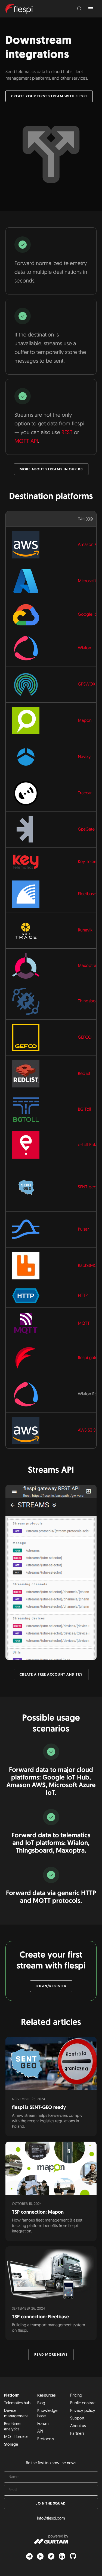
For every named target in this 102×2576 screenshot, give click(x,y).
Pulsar (83, 1230)
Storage (11, 2445)
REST (67, 433)
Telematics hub (17, 2403)
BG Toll (84, 1110)
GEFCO (85, 1038)
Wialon (84, 648)
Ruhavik (85, 930)
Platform (12, 2396)
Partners (77, 2434)
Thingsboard (90, 1001)
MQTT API (26, 441)
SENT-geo (87, 1187)
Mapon (85, 721)
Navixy (84, 757)
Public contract (83, 2403)
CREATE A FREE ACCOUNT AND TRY (51, 1675)
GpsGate (86, 829)
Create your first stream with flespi (49, 96)
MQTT (84, 1324)
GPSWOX (87, 684)
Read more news (51, 2355)
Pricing (76, 2396)
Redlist (84, 1074)
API (40, 2432)
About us (78, 2426)
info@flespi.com (51, 2519)
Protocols (46, 2439)
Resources (47, 2396)
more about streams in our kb (51, 469)
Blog (41, 2403)
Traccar (85, 793)
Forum (43, 2424)
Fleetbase (87, 894)
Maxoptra (87, 966)
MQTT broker (16, 2437)
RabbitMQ (87, 1266)
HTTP (83, 1296)
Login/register (51, 1986)
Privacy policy (83, 2411)
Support (77, 2419)
